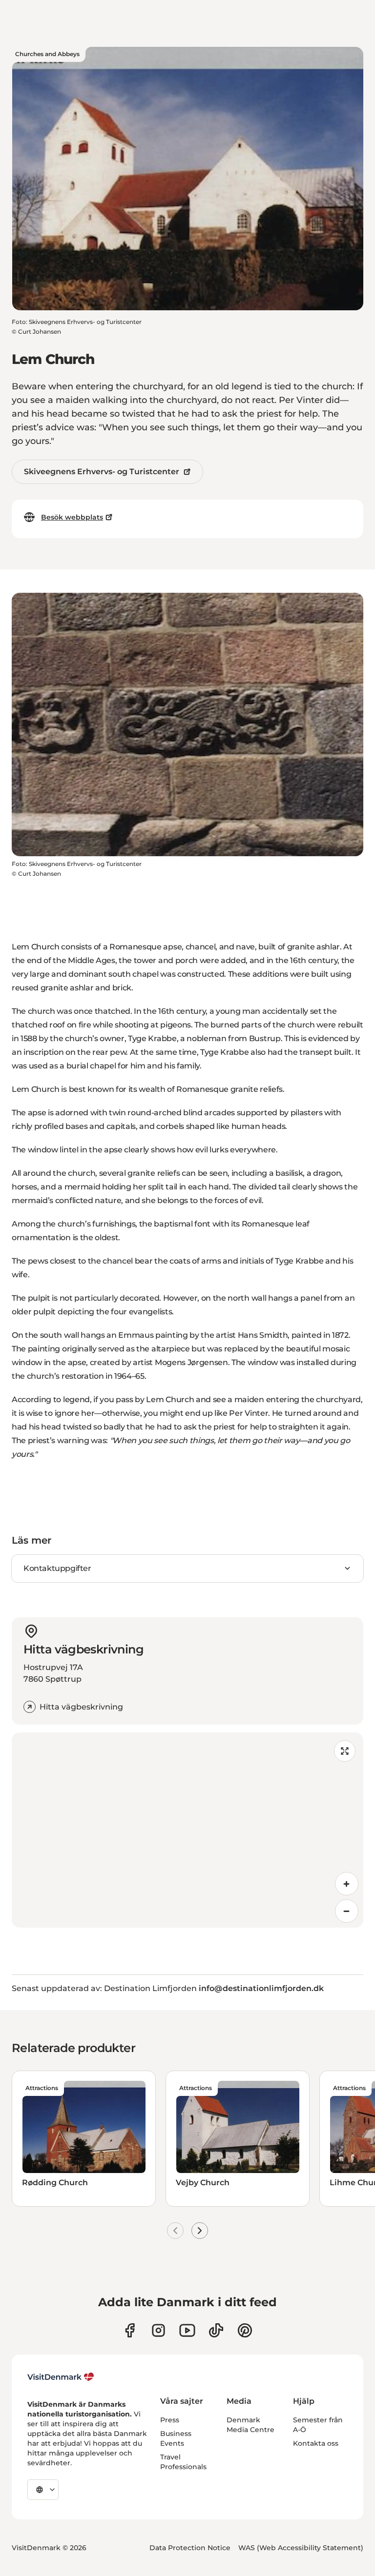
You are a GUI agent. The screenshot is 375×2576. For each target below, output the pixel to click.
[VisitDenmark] (61, 2377)
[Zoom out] (347, 1911)
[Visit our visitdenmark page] (187, 2330)
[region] (187, 1830)
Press (170, 2420)
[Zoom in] (347, 1884)
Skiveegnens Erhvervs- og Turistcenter (102, 472)
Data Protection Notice (190, 2548)
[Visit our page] (158, 2330)
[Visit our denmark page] (130, 2330)
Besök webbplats (72, 517)
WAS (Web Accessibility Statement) (301, 2548)
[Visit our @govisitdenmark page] (216, 2330)
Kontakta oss (316, 2443)
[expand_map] (345, 1751)
